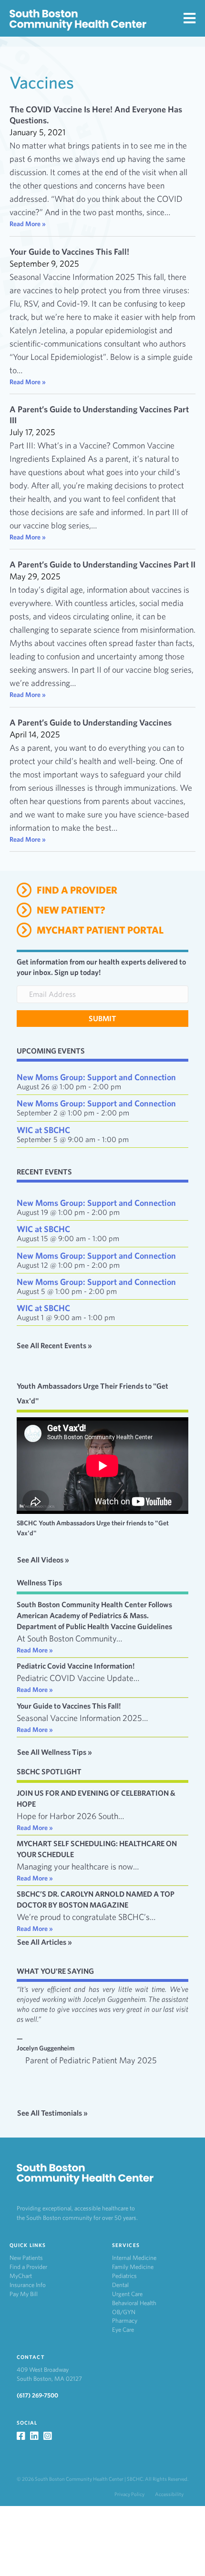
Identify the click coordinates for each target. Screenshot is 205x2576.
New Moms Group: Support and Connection (96, 1077)
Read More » (28, 224)
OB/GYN (124, 2312)
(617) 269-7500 (37, 2395)
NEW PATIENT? (71, 910)
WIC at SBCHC (43, 1130)
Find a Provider (28, 2267)
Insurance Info (28, 2285)
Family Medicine (133, 2267)
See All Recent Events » (54, 1346)
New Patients (26, 2258)
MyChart (21, 2276)
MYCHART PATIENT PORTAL (100, 930)
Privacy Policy (129, 2494)
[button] (102, 1019)
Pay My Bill (24, 2294)
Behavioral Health (134, 2303)
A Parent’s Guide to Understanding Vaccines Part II (102, 564)
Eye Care (123, 2330)
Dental (120, 2285)
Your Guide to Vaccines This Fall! (69, 252)
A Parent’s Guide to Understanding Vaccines (91, 722)
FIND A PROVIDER (77, 890)
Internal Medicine (134, 2258)
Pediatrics (124, 2276)
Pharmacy (125, 2321)
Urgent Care (127, 2294)
